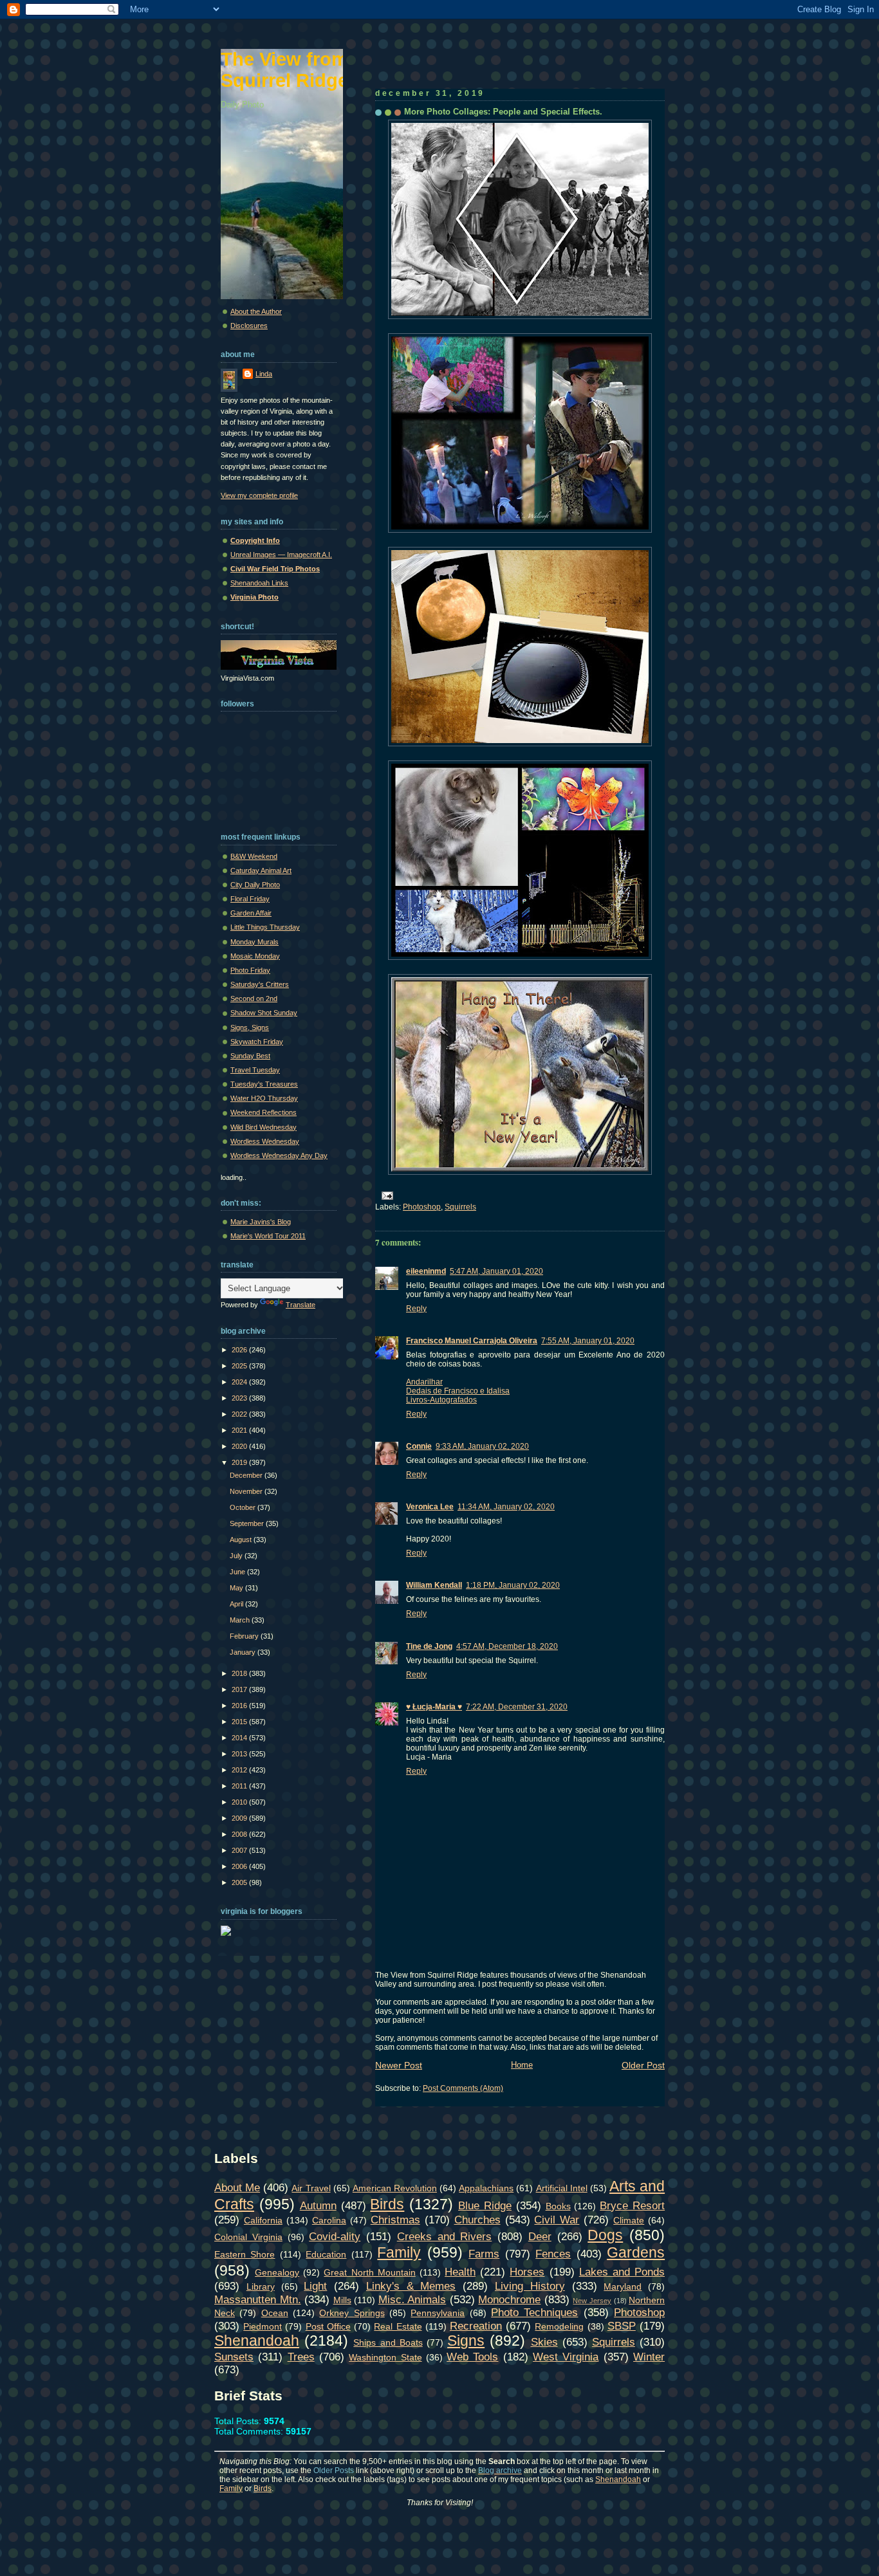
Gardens (636, 2252)
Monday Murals (254, 942)
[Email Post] (385, 1195)
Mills (342, 2300)
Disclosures (249, 326)
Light (315, 2286)
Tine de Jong (429, 1646)
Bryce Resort (632, 2205)
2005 (240, 1882)
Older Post (643, 2065)
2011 (240, 1786)
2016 (240, 1706)
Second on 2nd (254, 998)
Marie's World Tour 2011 (268, 1236)
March (241, 1620)
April (237, 1604)
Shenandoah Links (259, 583)
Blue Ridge (485, 2205)
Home (522, 2065)
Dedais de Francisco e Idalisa (458, 1391)
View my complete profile (259, 495)
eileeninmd (426, 1271)
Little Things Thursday (265, 927)
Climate (629, 2220)
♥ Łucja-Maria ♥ (434, 1707)
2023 (240, 1398)
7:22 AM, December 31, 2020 (517, 1707)
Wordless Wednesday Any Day (279, 1155)
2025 (240, 1366)
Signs (466, 2341)
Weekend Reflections (264, 1112)
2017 (240, 1689)
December (247, 1475)
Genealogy (277, 2272)
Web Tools (472, 2357)
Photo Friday (250, 970)
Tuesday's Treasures (264, 1084)
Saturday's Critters (260, 984)
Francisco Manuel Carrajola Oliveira (472, 1341)
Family (399, 2252)
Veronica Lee (430, 1507)
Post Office (328, 2326)
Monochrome (509, 2299)
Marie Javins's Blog (261, 1222)
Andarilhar (424, 1382)
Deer (540, 2236)
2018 (240, 1673)
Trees (301, 2357)
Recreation (476, 2326)
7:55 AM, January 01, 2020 (588, 1341)
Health (460, 2272)
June (238, 1572)
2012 (240, 1770)
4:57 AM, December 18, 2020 (507, 1646)
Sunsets (234, 2357)
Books (558, 2206)
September (248, 1523)
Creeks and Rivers (445, 2236)
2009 (240, 1818)
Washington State (385, 2357)
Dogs (605, 2235)
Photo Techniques (534, 2312)
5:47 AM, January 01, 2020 (496, 1271)
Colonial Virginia (248, 2237)
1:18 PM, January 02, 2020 (513, 1585)
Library (261, 2286)
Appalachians (486, 2188)
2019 (240, 1462)
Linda (264, 374)
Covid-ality (335, 2236)
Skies (544, 2342)
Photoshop (422, 1207)
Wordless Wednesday (265, 1141)
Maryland (623, 2286)
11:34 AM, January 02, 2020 (506, 1507)
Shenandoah (257, 2341)
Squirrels (460, 1207)
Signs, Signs (250, 1027)
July (237, 1556)
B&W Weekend (254, 856)
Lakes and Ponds (622, 2272)
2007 (240, 1850)
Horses (527, 2272)
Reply (416, 1309)
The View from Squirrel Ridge (284, 70)
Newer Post (399, 2065)
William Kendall (434, 1585)
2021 (240, 1430)
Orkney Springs (352, 2313)
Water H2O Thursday (264, 1098)
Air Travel (311, 2188)
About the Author (256, 311)
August (242, 1540)
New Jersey (592, 2301)
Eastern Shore (245, 2254)
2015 (240, 1722)
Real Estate (398, 2326)
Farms (484, 2254)
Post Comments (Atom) (463, 2088)
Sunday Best (250, 1056)
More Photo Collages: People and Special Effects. (503, 112)
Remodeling (559, 2326)
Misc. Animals (412, 2299)
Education (326, 2254)
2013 (240, 1754)
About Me (237, 2187)
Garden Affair (251, 913)
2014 (240, 1738)
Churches (477, 2220)
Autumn (318, 2205)
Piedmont (263, 2326)
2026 (240, 1350)
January (244, 1652)
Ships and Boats (388, 2342)
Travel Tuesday (255, 1070)
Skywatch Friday (257, 1042)
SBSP (622, 2326)
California (263, 2220)
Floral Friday (250, 899)
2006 (240, 1866)
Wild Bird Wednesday (264, 1127)
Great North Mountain (369, 2272)
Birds (387, 2204)
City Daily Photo (255, 885)
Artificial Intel (562, 2188)
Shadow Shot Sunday (264, 1013)
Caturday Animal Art (261, 870)
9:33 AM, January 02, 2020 (482, 1446)
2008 (240, 1834)
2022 (240, 1414)
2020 (240, 1446)
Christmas (395, 2220)
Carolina (329, 2220)
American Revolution (395, 2188)
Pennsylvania (438, 2313)
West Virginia (566, 2357)
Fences (553, 2254)
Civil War (557, 2220)
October (244, 1507)
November (247, 1491)
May (237, 1588)
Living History (530, 2286)
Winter (649, 2357)
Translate (301, 1305)
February (245, 1636)
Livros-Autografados (441, 1400)
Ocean (275, 2313)
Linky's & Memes (411, 2286)
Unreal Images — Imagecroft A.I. (281, 555)
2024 (240, 1382)
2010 (240, 1802)
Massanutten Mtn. (258, 2299)
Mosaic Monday (255, 956)
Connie (419, 1446)
